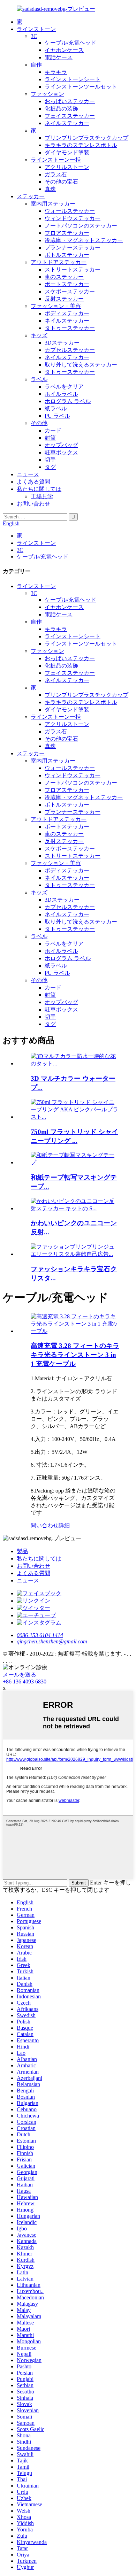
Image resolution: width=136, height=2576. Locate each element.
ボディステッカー (67, 313)
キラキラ (56, 72)
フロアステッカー (67, 233)
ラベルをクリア (64, 387)
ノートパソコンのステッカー (81, 226)
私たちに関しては (39, 489)
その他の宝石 (61, 182)
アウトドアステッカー (59, 262)
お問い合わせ (33, 504)
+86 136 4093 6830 (25, 1682)
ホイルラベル (61, 394)
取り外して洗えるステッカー (81, 365)
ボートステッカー (67, 284)
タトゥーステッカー (70, 328)
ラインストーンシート (73, 79)
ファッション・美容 (56, 306)
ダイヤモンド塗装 (67, 152)
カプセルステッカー (70, 350)
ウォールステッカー (70, 211)
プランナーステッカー (73, 248)
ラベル (39, 379)
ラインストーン (36, 29)
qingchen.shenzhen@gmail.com (52, 1641)
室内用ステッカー (53, 204)
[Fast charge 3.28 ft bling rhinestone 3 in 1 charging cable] (75, 1331)
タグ (50, 467)
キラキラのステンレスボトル (81, 145)
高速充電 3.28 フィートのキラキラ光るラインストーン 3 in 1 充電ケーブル (75, 1355)
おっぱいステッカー (70, 101)
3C (34, 36)
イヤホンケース (64, 50)
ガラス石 (56, 174)
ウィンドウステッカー (73, 218)
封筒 (50, 438)
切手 (50, 460)
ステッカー (31, 196)
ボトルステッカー (67, 255)
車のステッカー (64, 277)
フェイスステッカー (70, 116)
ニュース (28, 474)
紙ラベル (56, 408)
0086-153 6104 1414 (40, 1635)
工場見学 (42, 496)
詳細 (64, 1525)
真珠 (50, 189)
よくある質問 (33, 482)
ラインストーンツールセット (81, 87)
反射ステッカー (64, 299)
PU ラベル (57, 416)
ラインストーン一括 (56, 160)
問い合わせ (45, 1525)
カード (53, 430)
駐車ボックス (61, 452)
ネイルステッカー (67, 123)
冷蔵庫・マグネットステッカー (84, 240)
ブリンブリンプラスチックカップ (86, 138)
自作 (36, 65)
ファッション (47, 94)
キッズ (39, 335)
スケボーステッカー (70, 291)
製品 (22, 1551)
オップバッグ (61, 445)
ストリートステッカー (73, 269)
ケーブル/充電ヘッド (70, 43)
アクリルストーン (67, 167)
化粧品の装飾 (61, 109)
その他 (39, 423)
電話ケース (59, 57)
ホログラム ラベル (68, 401)
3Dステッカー (62, 343)
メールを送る (20, 1675)
